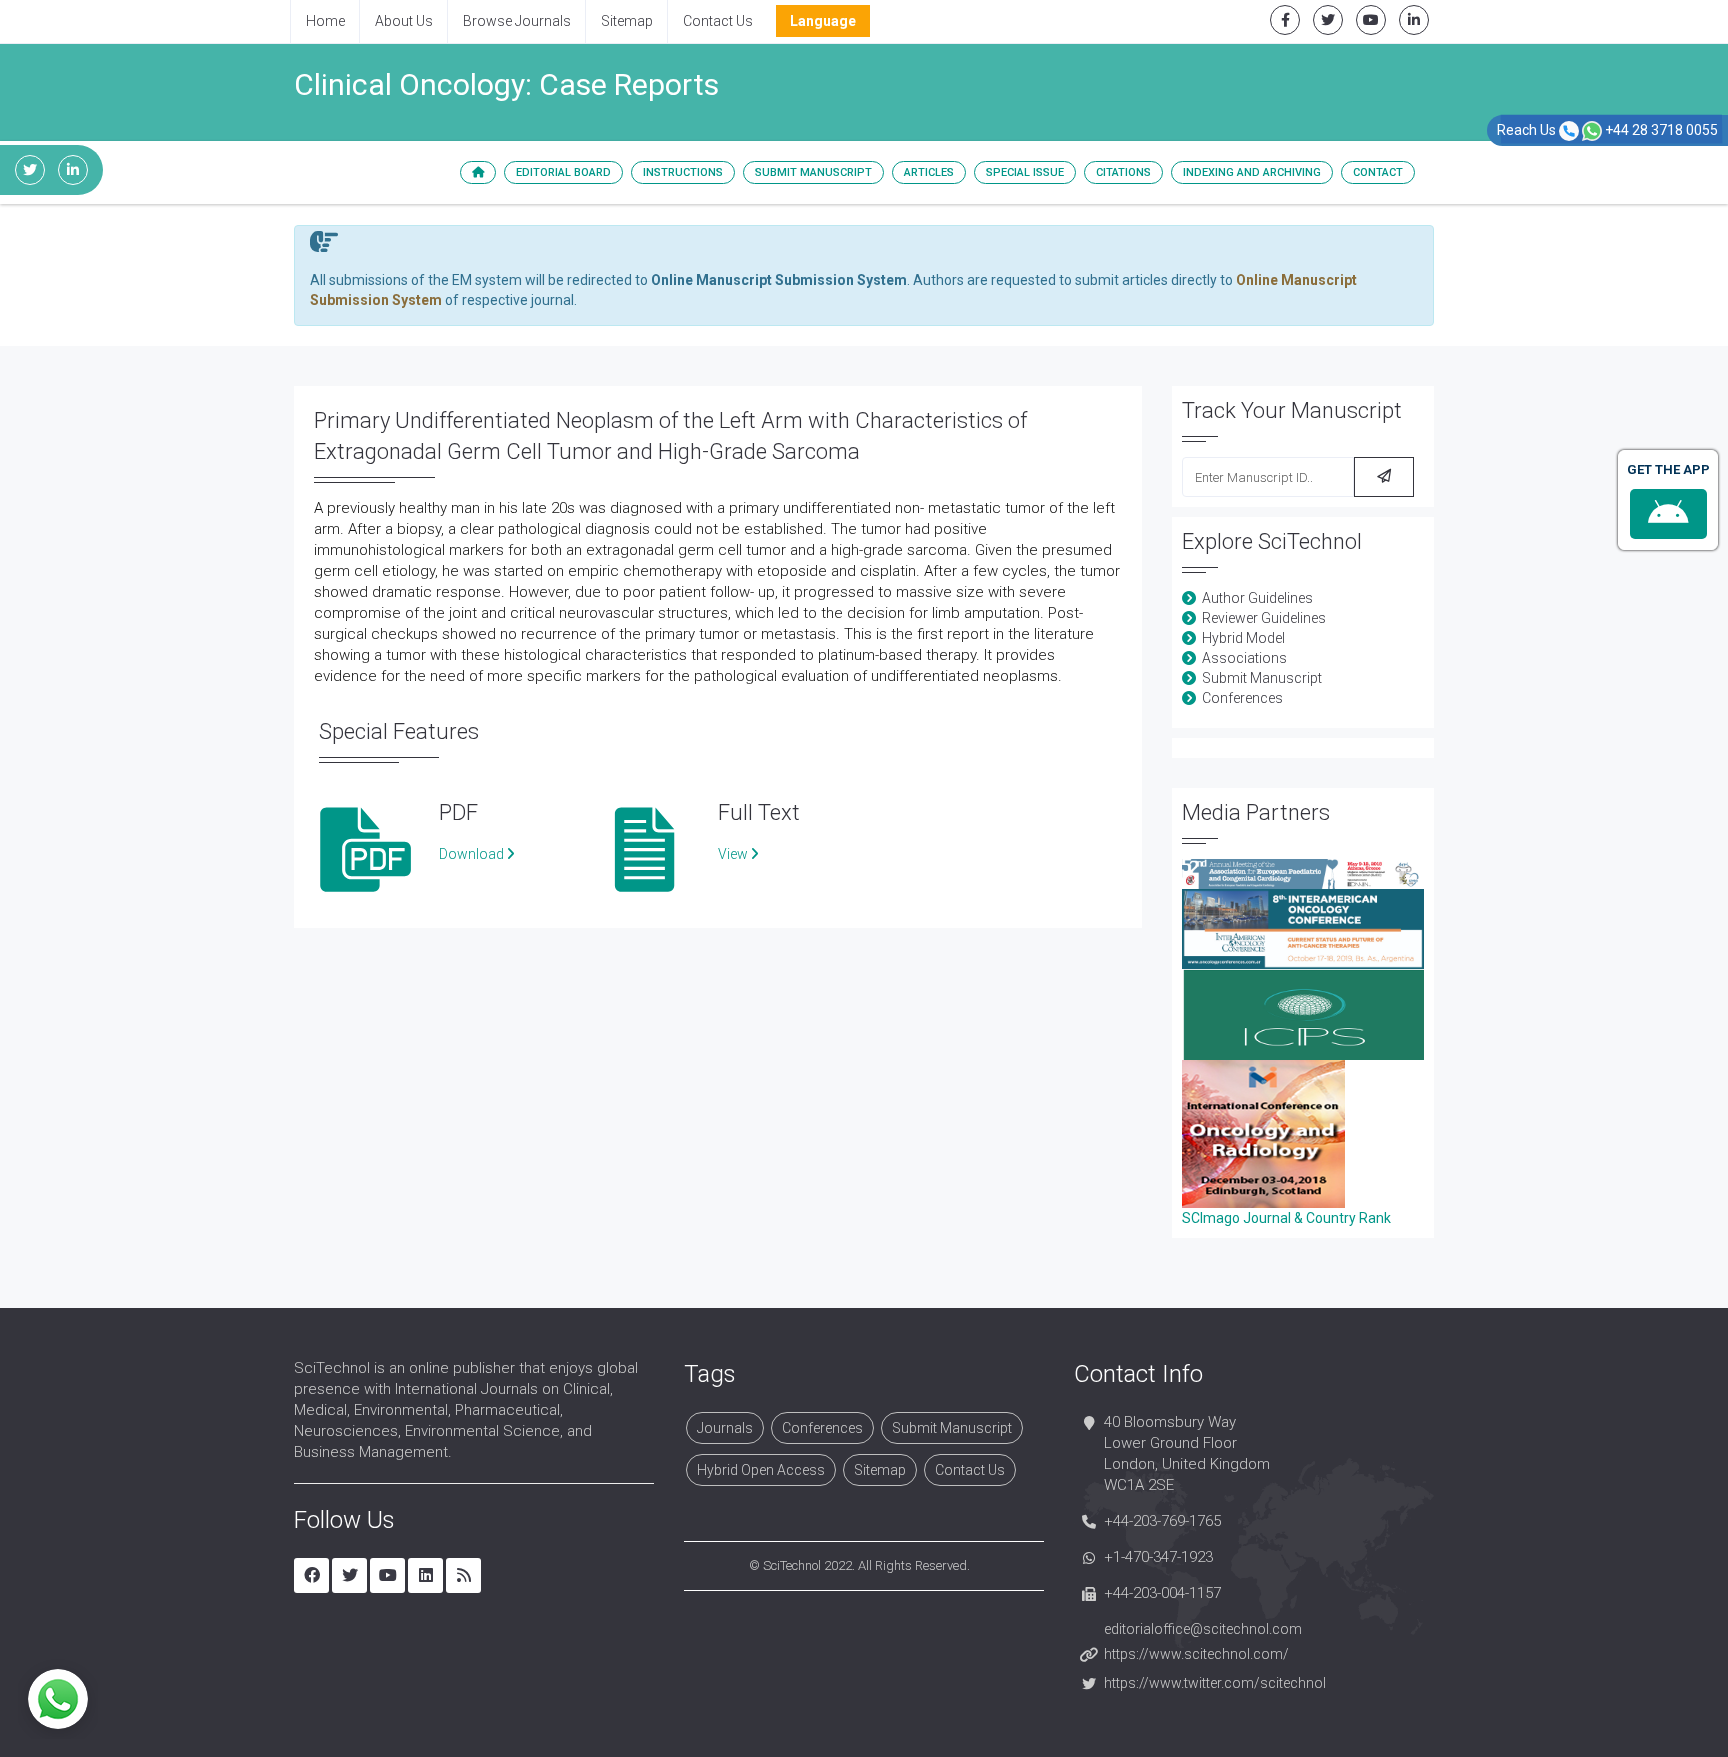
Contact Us (718, 21)
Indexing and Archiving (1252, 172)
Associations (1244, 658)
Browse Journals (517, 21)
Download (473, 854)
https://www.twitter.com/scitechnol (1215, 1683)
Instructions (683, 172)
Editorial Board (563, 172)
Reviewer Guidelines (1264, 618)
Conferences (1242, 698)
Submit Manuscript (813, 172)
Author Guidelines (1257, 598)
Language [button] (823, 21)
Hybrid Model (1243, 638)
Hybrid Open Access (761, 1470)
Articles (929, 172)
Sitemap (627, 21)
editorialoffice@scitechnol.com (1203, 1629)
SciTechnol (792, 1565)
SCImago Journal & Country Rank (1286, 1218)
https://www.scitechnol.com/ (1196, 1654)
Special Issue (1025, 172)
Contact (1378, 172)
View (734, 854)
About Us (404, 21)
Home (325, 21)
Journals (725, 1428)
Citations (1123, 172)
